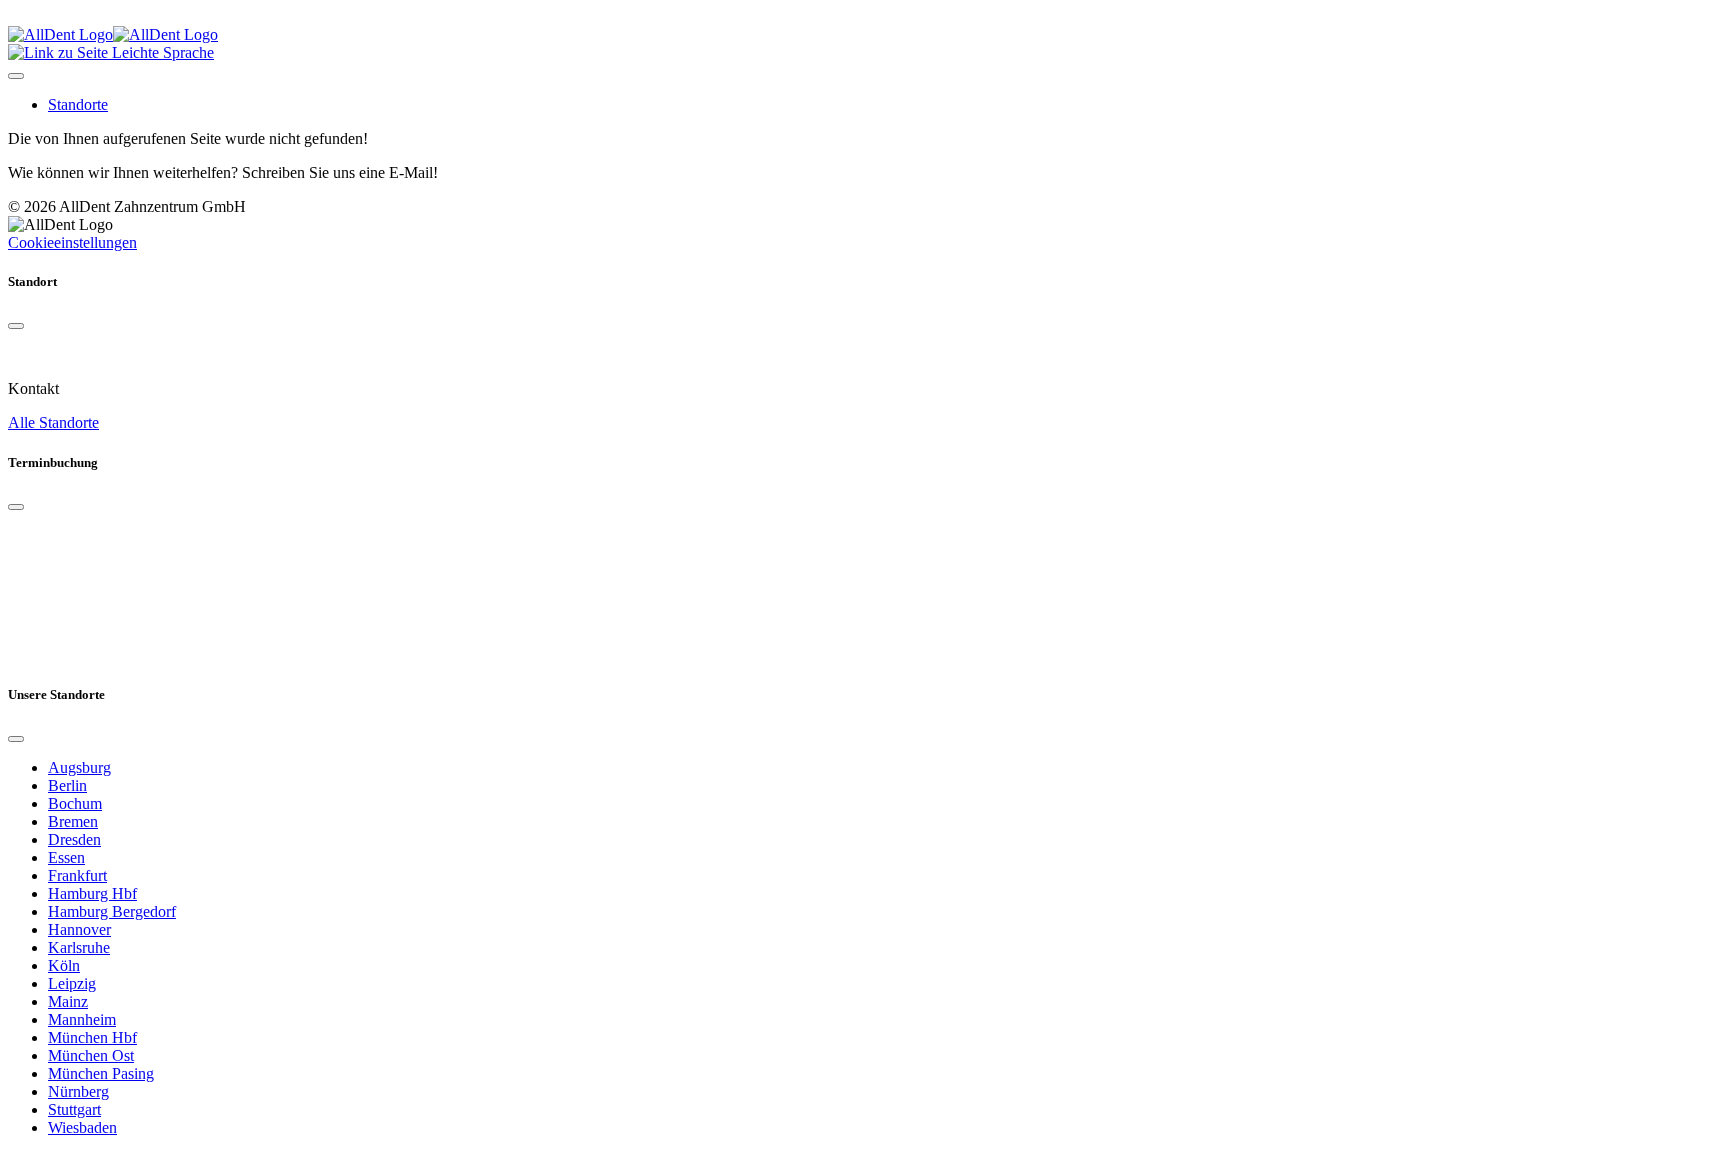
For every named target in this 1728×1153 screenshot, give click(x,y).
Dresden (74, 839)
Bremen (73, 821)
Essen (66, 857)
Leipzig (72, 983)
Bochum (75, 803)
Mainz (68, 1001)
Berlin (67, 785)
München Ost (91, 1055)
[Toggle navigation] (16, 76)
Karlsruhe (79, 947)
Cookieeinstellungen (72, 242)
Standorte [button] (78, 104)
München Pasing (101, 1073)
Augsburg (79, 767)
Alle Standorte (53, 422)
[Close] (16, 326)
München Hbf (92, 1037)
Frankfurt (77, 875)
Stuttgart (74, 1109)
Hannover (79, 929)
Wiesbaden (82, 1127)
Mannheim (82, 1019)
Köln (64, 965)
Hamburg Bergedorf (112, 911)
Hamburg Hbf (92, 893)
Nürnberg (78, 1091)
